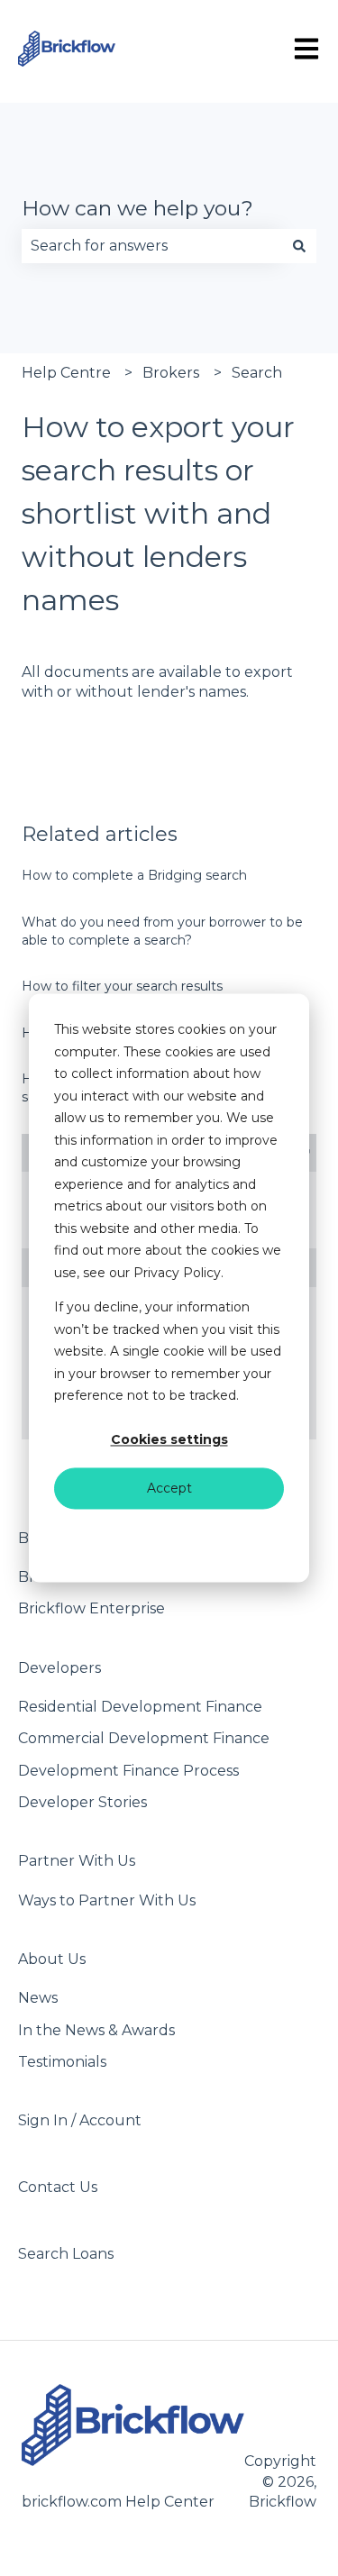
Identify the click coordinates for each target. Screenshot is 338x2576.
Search (257, 373)
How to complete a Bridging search (134, 875)
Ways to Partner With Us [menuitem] (107, 1900)
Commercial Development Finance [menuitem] (144, 1738)
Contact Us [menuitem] (58, 2187)
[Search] (299, 246)
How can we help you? (137, 208)
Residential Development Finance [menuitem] (140, 1707)
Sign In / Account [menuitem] (80, 2120)
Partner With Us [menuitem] (77, 1861)
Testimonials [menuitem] (62, 2062)
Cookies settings (169, 1440)
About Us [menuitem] (52, 1959)
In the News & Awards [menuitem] (96, 2030)
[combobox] (152, 246)
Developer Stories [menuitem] (82, 1802)
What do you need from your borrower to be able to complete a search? (162, 931)
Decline (169, 1536)
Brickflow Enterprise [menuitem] (91, 1608)
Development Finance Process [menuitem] (128, 1771)
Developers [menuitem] (59, 1668)
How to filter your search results (122, 986)
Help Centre (66, 373)
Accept (169, 1488)
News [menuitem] (38, 1998)
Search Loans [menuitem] (66, 2254)
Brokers (171, 373)
